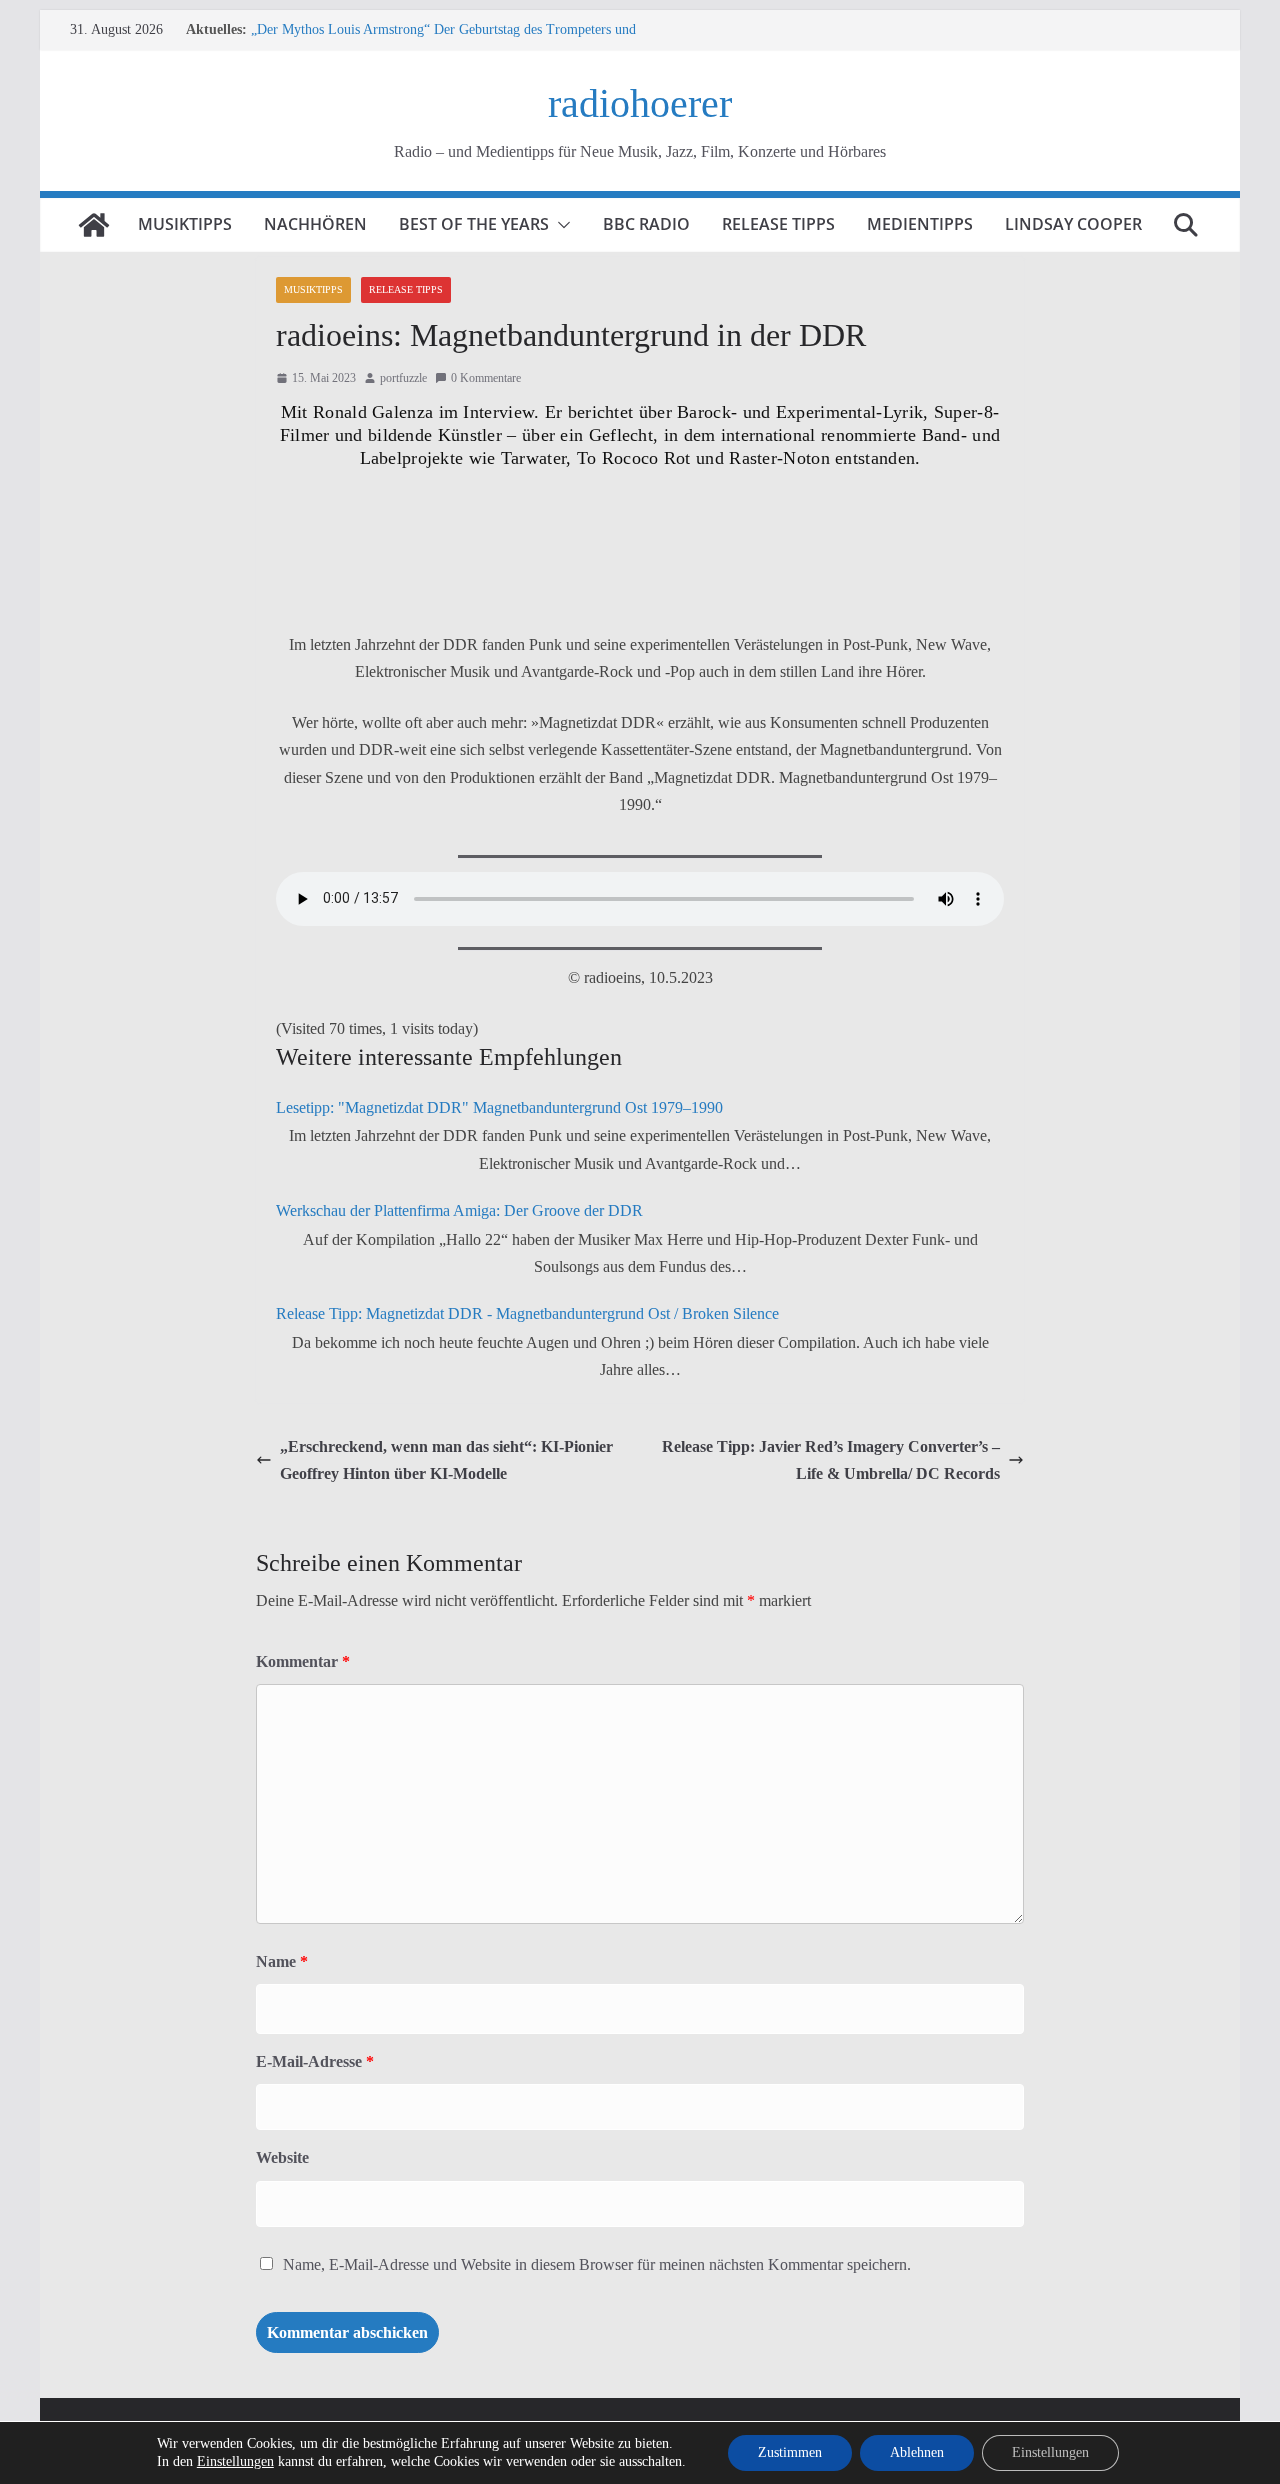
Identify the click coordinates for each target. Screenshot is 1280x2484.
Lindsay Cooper (1073, 224)
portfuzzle (403, 378)
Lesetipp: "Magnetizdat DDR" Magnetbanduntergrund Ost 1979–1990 (499, 1107)
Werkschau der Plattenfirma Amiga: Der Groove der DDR (459, 1210)
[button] (560, 225)
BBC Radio (646, 224)
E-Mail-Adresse (315, 2061)
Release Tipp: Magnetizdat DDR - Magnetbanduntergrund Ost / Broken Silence (529, 1313)
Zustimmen (790, 2452)
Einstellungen (235, 2461)
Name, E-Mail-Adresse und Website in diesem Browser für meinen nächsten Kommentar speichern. (597, 2264)
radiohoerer (640, 103)
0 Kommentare (486, 378)
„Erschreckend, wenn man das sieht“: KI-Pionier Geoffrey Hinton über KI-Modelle (446, 1460)
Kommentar (303, 1661)
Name (282, 1961)
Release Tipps (778, 224)
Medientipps (920, 224)
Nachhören (315, 224)
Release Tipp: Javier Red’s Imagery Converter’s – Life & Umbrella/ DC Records (831, 1460)
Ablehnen (917, 2452)
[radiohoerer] (94, 225)
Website (282, 2157)
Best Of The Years (474, 224)
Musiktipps (185, 224)
